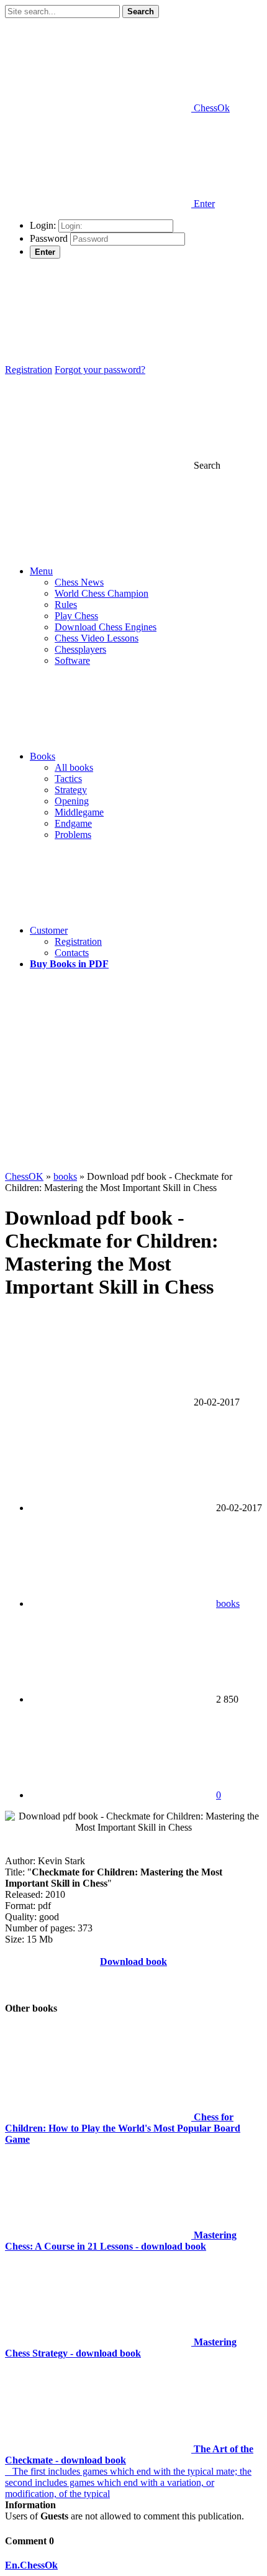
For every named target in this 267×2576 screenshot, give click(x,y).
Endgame (73, 823)
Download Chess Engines (106, 627)
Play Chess (76, 616)
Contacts (72, 953)
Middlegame (79, 812)
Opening (72, 801)
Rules (66, 605)
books (228, 1603)
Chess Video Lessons (97, 638)
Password (49, 238)
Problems (73, 835)
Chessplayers (80, 649)
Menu (41, 571)
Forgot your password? (100, 370)
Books (43, 756)
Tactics (68, 779)
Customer (49, 930)
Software (72, 660)
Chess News (79, 582)
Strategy (71, 790)
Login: (43, 225)
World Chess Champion (102, 593)
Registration (29, 370)
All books (74, 767)
